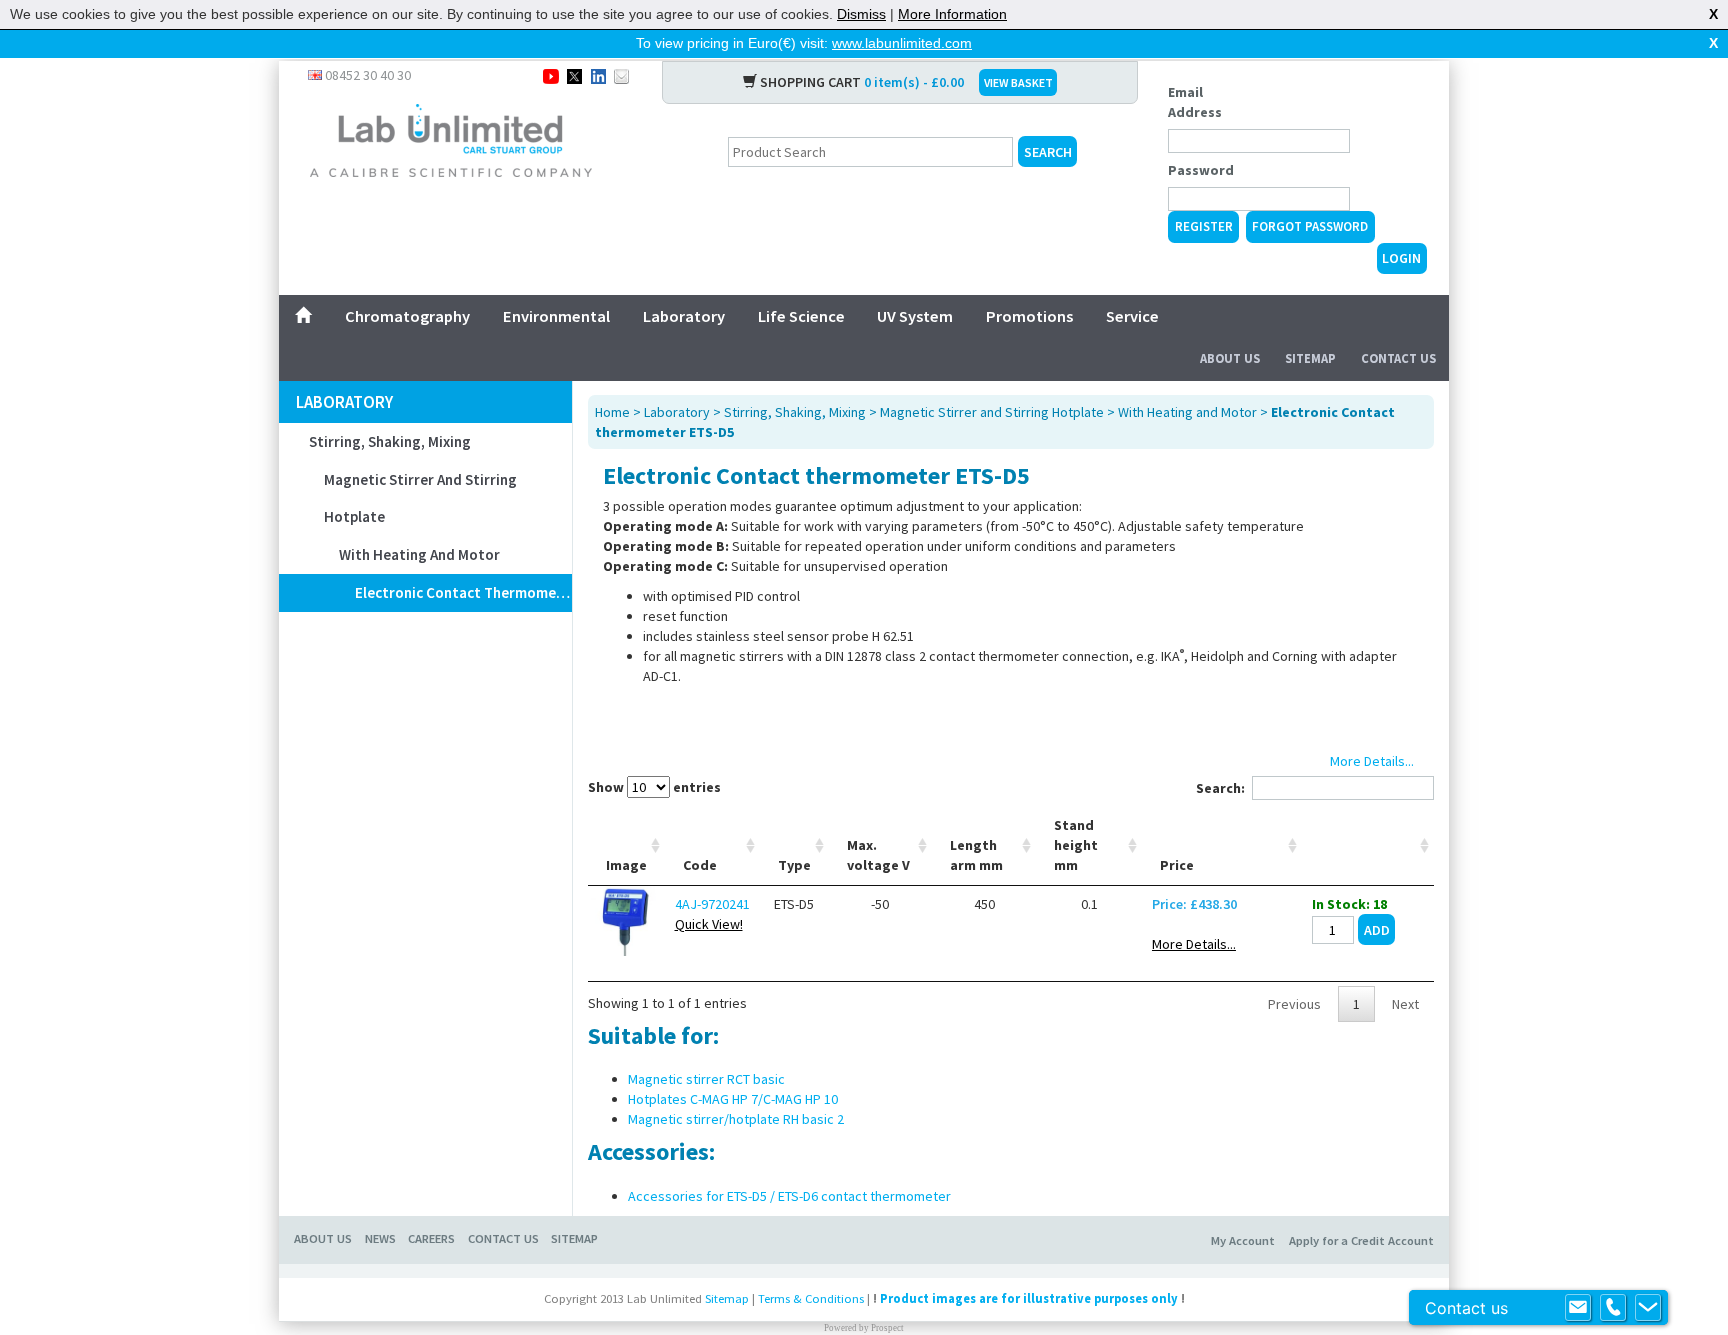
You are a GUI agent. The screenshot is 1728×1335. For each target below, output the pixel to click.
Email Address (1195, 102)
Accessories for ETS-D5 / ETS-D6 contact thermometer (789, 1196)
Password (1201, 170)
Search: (1220, 788)
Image (626, 865)
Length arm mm (976, 855)
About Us (1230, 358)
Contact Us (1398, 358)
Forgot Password (1310, 226)
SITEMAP (574, 1238)
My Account (1243, 1240)
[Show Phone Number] (1613, 1308)
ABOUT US (323, 1238)
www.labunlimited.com (902, 43)
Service (1132, 316)
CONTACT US (503, 1238)
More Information (952, 14)
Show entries (654, 787)
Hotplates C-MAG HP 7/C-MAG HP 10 (733, 1099)
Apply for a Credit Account (1361, 1240)
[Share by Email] (621, 75)
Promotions (1029, 316)
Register (1204, 226)
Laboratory (684, 316)
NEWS (380, 1238)
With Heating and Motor (419, 554)
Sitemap (1310, 358)
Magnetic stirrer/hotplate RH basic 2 (736, 1119)
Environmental (556, 316)
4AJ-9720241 (712, 904)
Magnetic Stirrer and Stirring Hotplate (420, 498)
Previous (1294, 1004)
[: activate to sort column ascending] (1368, 845)
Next (1405, 1004)
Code (700, 865)
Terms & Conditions (811, 1298)
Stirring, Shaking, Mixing (390, 441)
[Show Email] (1578, 1308)
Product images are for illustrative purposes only (1029, 1298)
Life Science (801, 316)
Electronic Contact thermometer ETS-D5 (463, 592)
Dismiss (861, 14)
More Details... (1194, 944)
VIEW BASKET (1018, 82)
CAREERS (431, 1238)
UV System (915, 316)
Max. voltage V (878, 855)
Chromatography (407, 316)
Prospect (887, 1328)
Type (794, 865)
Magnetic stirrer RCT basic (706, 1079)
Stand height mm (1076, 845)
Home (612, 412)
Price (1177, 865)
